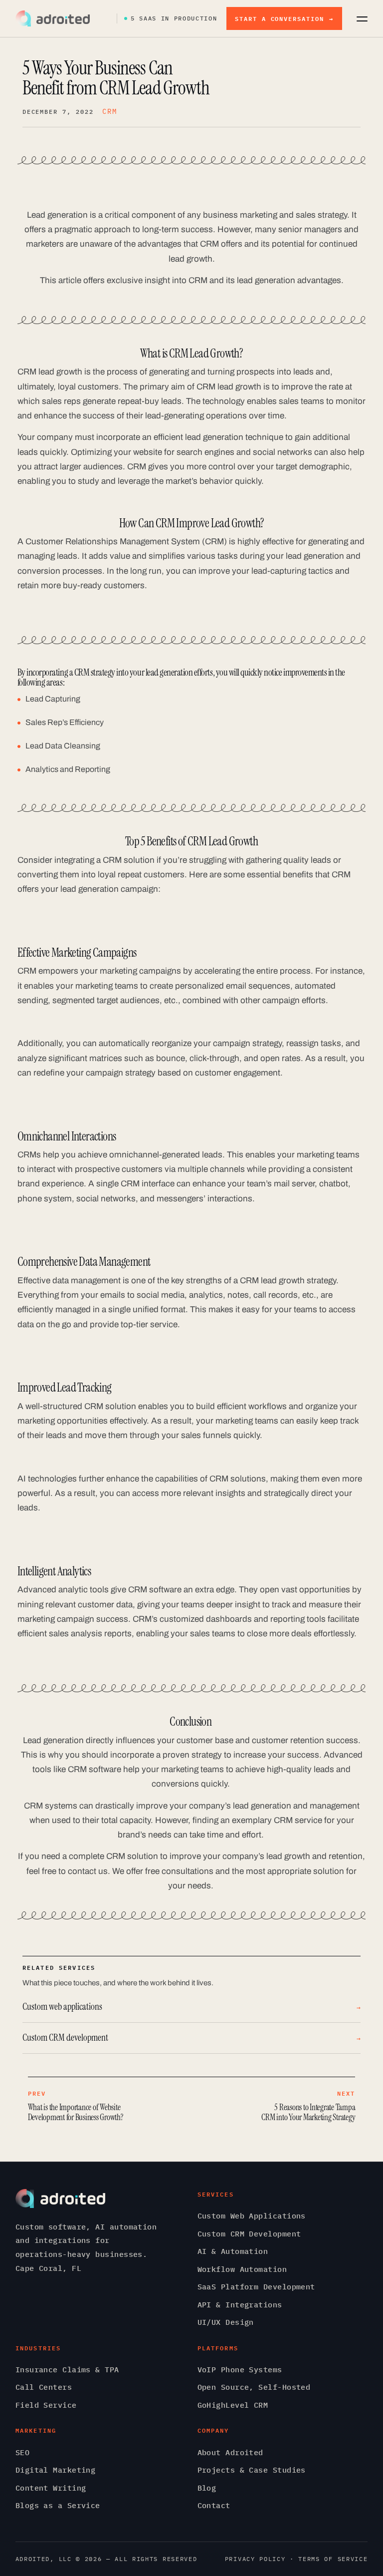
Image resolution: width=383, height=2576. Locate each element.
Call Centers (44, 2387)
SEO (22, 2452)
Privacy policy (255, 2559)
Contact (214, 2505)
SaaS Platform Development (256, 2287)
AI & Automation (233, 2251)
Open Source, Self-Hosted (254, 2387)
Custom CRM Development (249, 2234)
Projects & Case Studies (252, 2470)
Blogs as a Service (58, 2505)
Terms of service (333, 2559)
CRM (110, 111)
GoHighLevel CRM (233, 2405)
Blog (207, 2488)
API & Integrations (240, 2305)
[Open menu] (362, 18)
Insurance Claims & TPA (67, 2370)
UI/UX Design (226, 2322)
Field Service (46, 2405)
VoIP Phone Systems (240, 2370)
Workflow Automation (242, 2269)
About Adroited (230, 2452)
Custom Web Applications (252, 2216)
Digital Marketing (56, 2470)
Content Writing (51, 2488)
